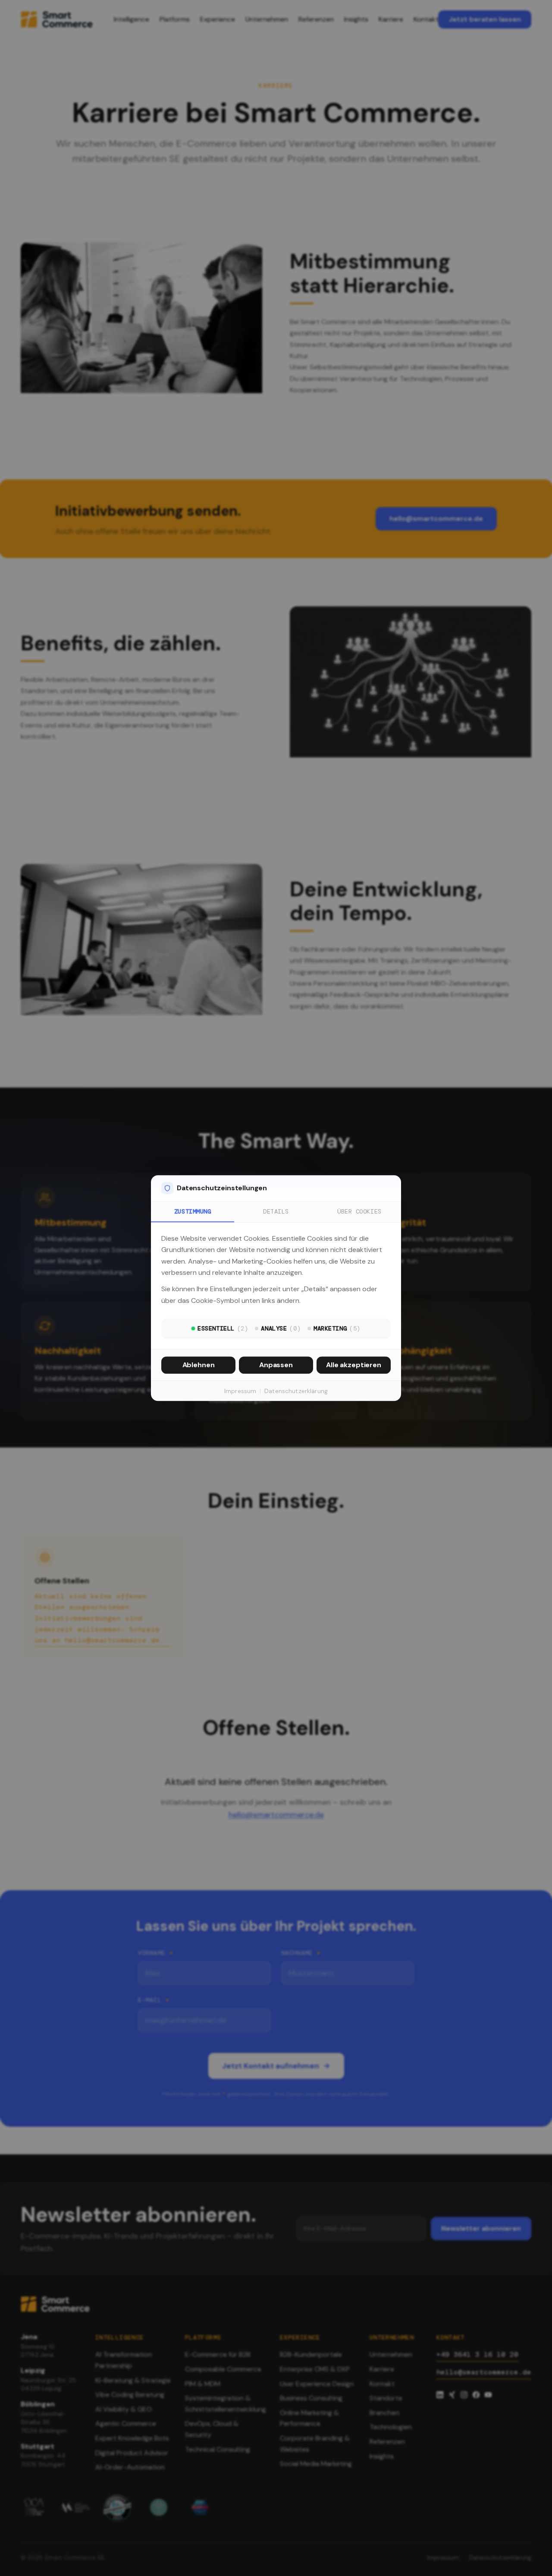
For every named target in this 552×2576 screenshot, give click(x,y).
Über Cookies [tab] (359, 1211)
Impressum (240, 1391)
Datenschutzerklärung (296, 1391)
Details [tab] (276, 1211)
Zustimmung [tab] (193, 1211)
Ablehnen (199, 1365)
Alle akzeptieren (353, 1365)
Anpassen (276, 1365)
